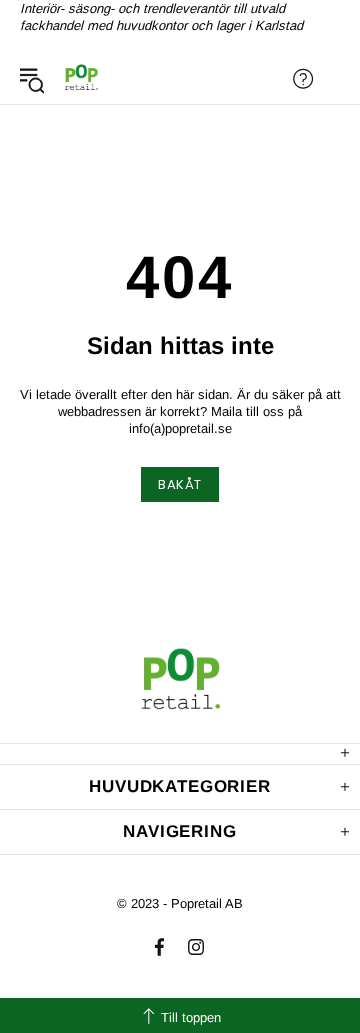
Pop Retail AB (81, 79)
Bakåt (180, 484)
